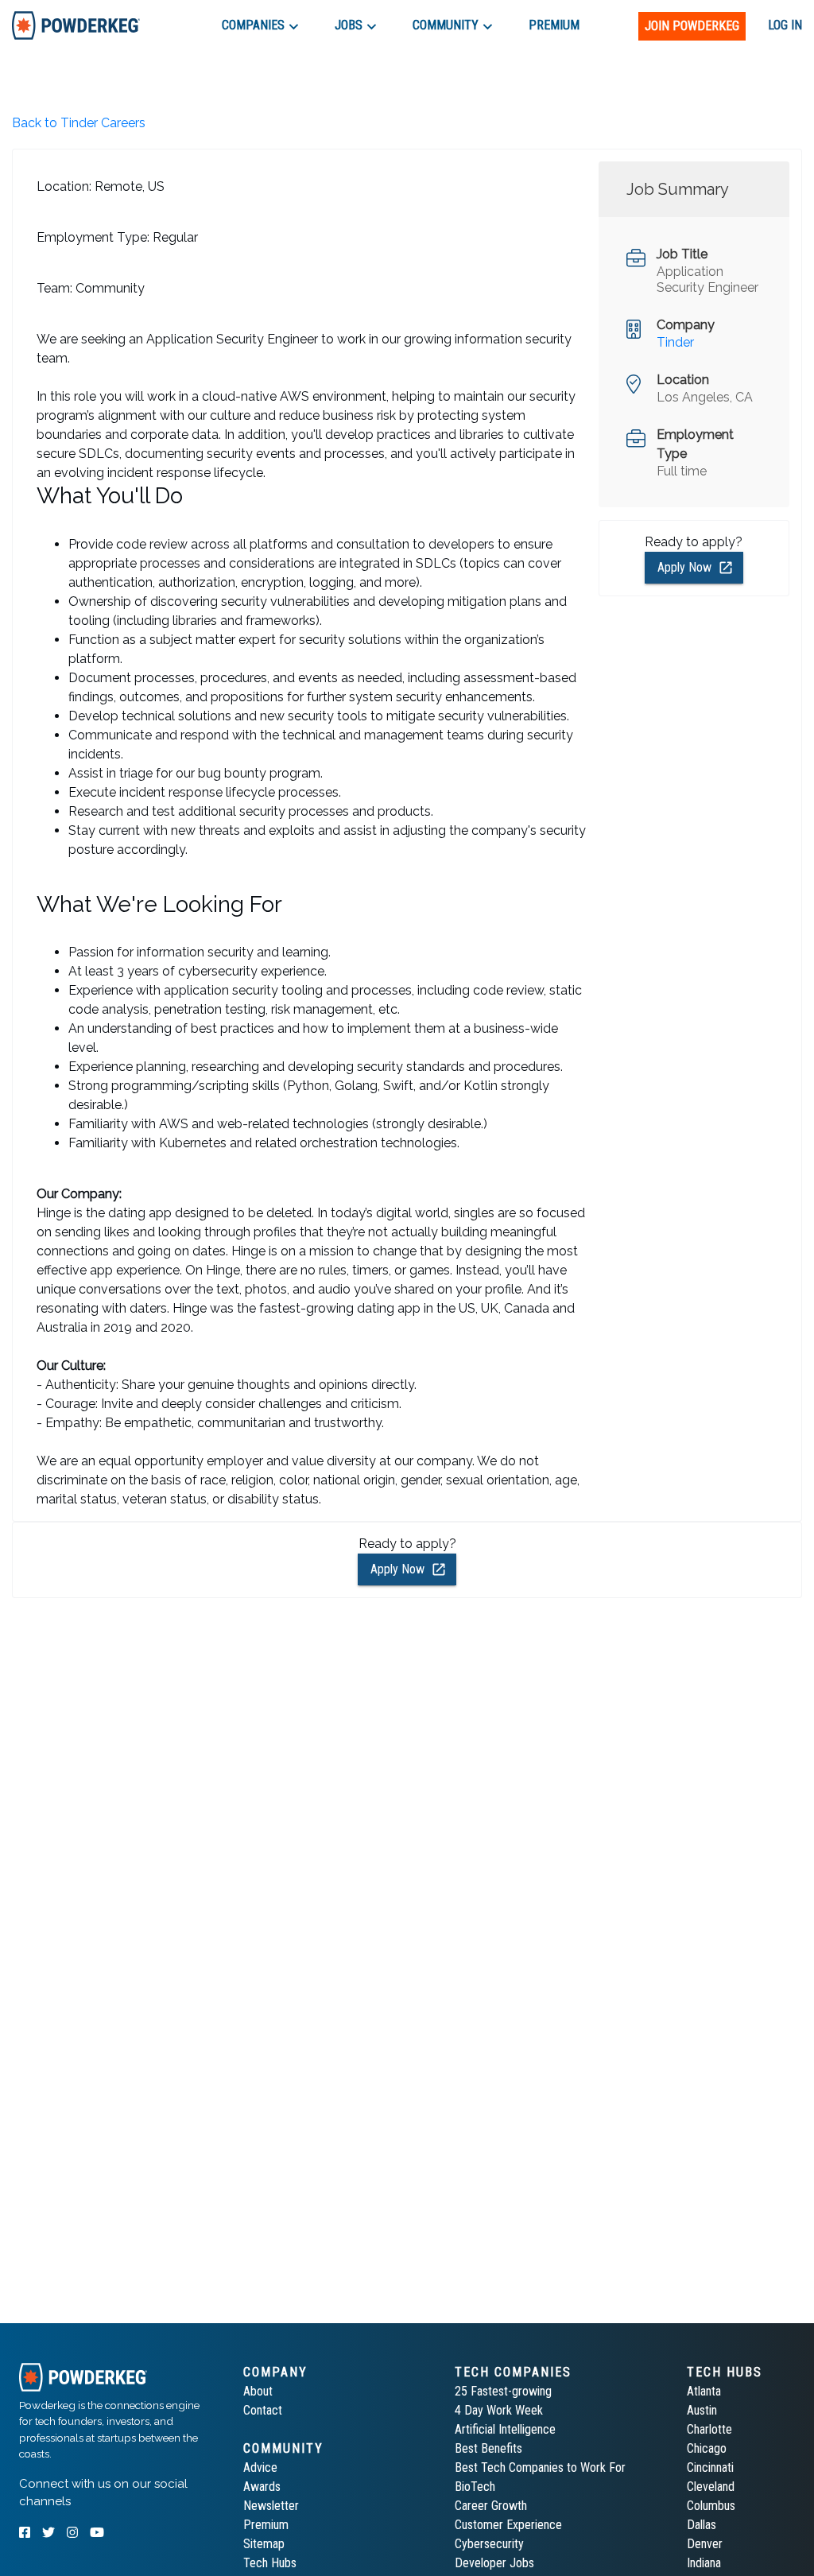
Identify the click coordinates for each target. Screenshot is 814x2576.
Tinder (675, 342)
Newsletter (271, 2506)
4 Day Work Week (499, 2410)
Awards (262, 2487)
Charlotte (709, 2429)
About (258, 2391)
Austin (702, 2410)
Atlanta (704, 2391)
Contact (263, 2410)
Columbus (711, 2506)
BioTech (475, 2487)
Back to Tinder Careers (79, 123)
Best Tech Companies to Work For (540, 2467)
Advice (260, 2467)
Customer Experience (508, 2525)
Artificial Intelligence (505, 2429)
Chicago (707, 2448)
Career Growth (491, 2506)
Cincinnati (710, 2467)
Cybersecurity (489, 2544)
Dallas (702, 2525)
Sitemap (264, 2544)
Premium (266, 2525)
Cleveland (711, 2487)
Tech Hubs (270, 2563)
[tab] (76, 25)
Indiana (704, 2563)
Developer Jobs (494, 2563)
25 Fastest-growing (503, 2391)
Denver (705, 2544)
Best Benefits (488, 2448)
